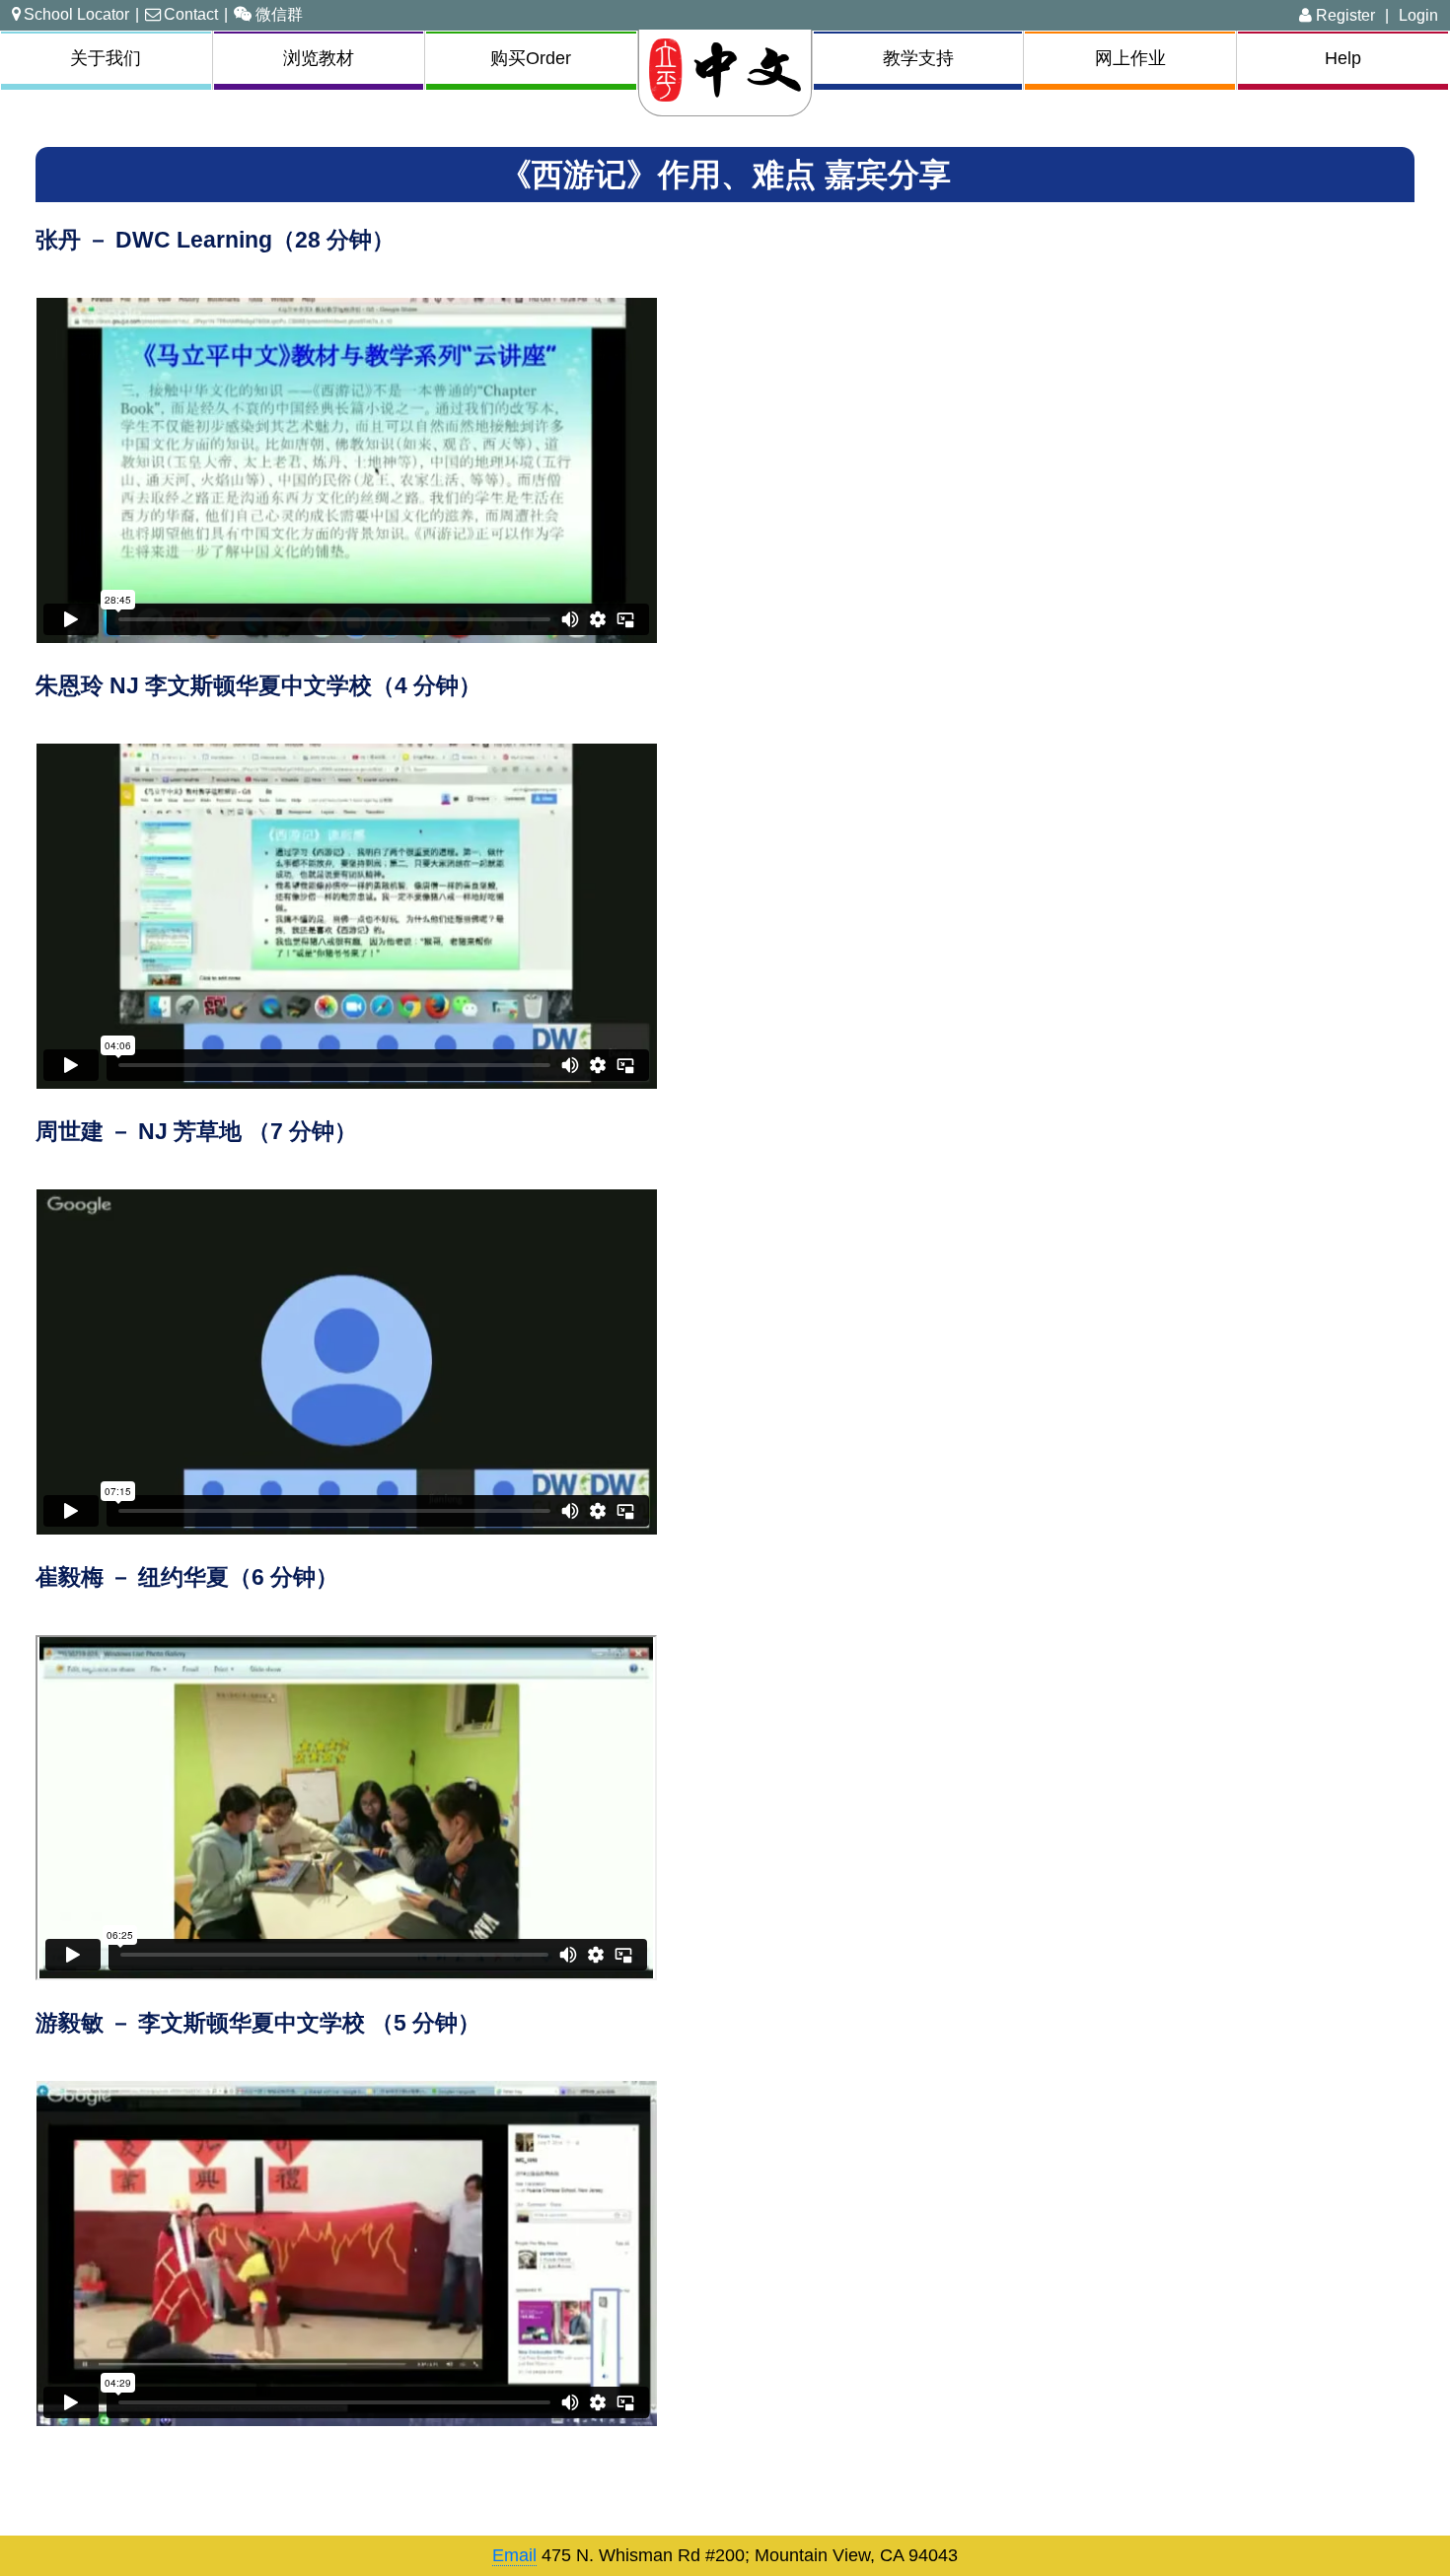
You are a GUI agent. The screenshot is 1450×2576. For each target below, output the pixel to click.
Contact (191, 14)
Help (1343, 58)
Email (514, 2555)
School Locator (76, 14)
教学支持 (918, 58)
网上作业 (1130, 58)
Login (1418, 15)
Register (1343, 15)
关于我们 (106, 58)
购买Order (531, 58)
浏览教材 (319, 58)
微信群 (279, 14)
